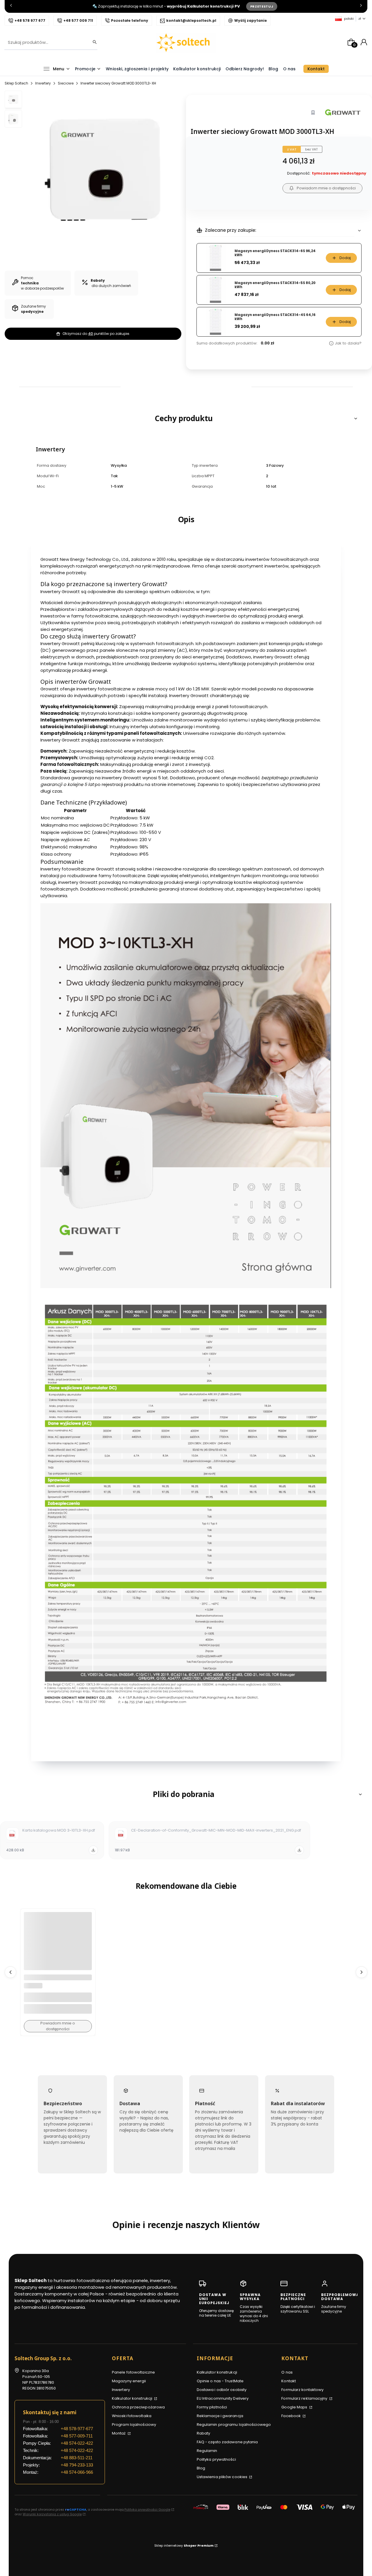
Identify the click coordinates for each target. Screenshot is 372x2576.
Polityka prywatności (216, 2459)
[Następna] (361, 7)
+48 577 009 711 (78, 20)
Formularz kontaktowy (302, 2390)
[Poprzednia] (11, 7)
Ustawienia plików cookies (223, 2477)
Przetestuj (262, 6)
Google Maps (295, 2407)
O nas (287, 2372)
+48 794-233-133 (77, 2465)
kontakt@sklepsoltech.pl (191, 20)
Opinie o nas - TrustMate (220, 2381)
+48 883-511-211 (77, 2458)
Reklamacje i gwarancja (220, 2416)
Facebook (291, 2416)
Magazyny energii (129, 2381)
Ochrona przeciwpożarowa (138, 2407)
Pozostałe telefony (130, 20)
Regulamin (207, 2451)
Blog (201, 2468)
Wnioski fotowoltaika (132, 2416)
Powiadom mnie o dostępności (326, 188)
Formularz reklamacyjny (305, 2398)
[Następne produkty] (362, 1972)
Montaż (119, 2433)
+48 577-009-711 (77, 2436)
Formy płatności (212, 2407)
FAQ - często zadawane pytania (227, 2442)
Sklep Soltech (16, 83)
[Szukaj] (93, 42)
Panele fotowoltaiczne (133, 2372)
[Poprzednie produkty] (10, 1972)
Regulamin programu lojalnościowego (234, 2425)
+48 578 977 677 (30, 20)
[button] (186, 418)
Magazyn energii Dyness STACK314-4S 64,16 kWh (275, 317)
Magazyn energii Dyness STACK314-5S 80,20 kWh (275, 285)
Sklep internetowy (184, 2546)
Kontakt (289, 2381)
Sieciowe (66, 83)
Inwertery (43, 83)
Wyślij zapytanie (251, 20)
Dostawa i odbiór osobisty (222, 2390)
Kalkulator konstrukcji (133, 2398)
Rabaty (204, 2433)
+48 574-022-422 (77, 2443)
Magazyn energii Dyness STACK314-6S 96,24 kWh (275, 253)
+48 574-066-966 (77, 2472)
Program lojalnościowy (134, 2425)
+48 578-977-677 (77, 2429)
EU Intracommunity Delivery (223, 2398)
